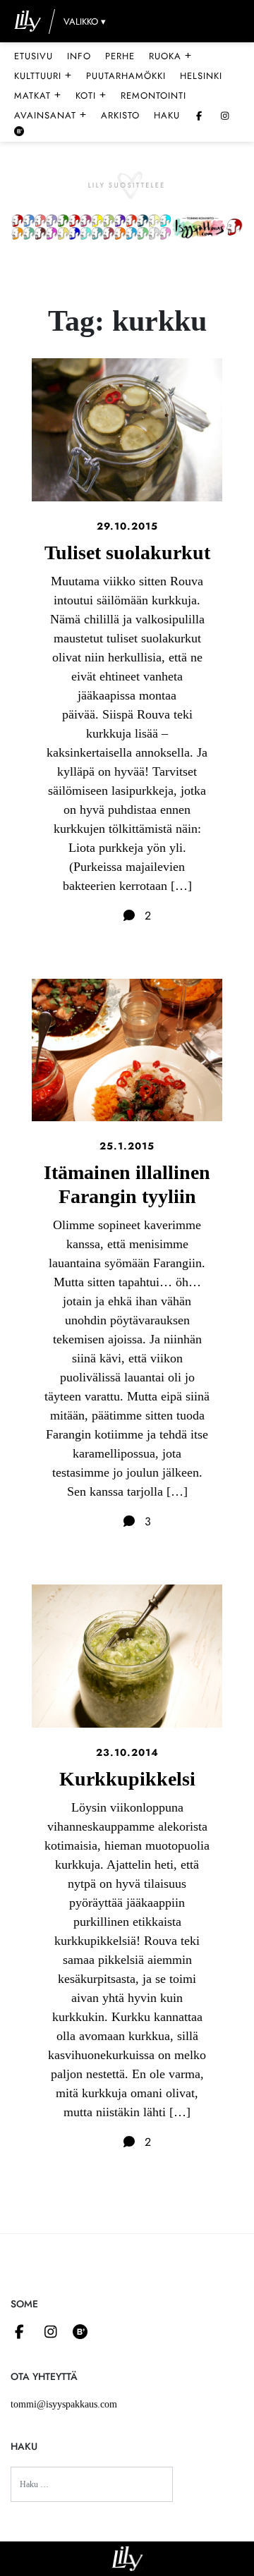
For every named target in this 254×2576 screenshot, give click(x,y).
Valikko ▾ (85, 22)
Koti (91, 95)
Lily (127, 2559)
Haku (167, 115)
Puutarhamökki (126, 76)
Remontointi (153, 96)
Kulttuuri (43, 75)
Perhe (120, 56)
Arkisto (120, 115)
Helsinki (201, 76)
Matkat (38, 95)
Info (79, 56)
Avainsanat (50, 115)
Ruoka (170, 56)
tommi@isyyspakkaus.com (64, 2404)
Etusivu (34, 56)
